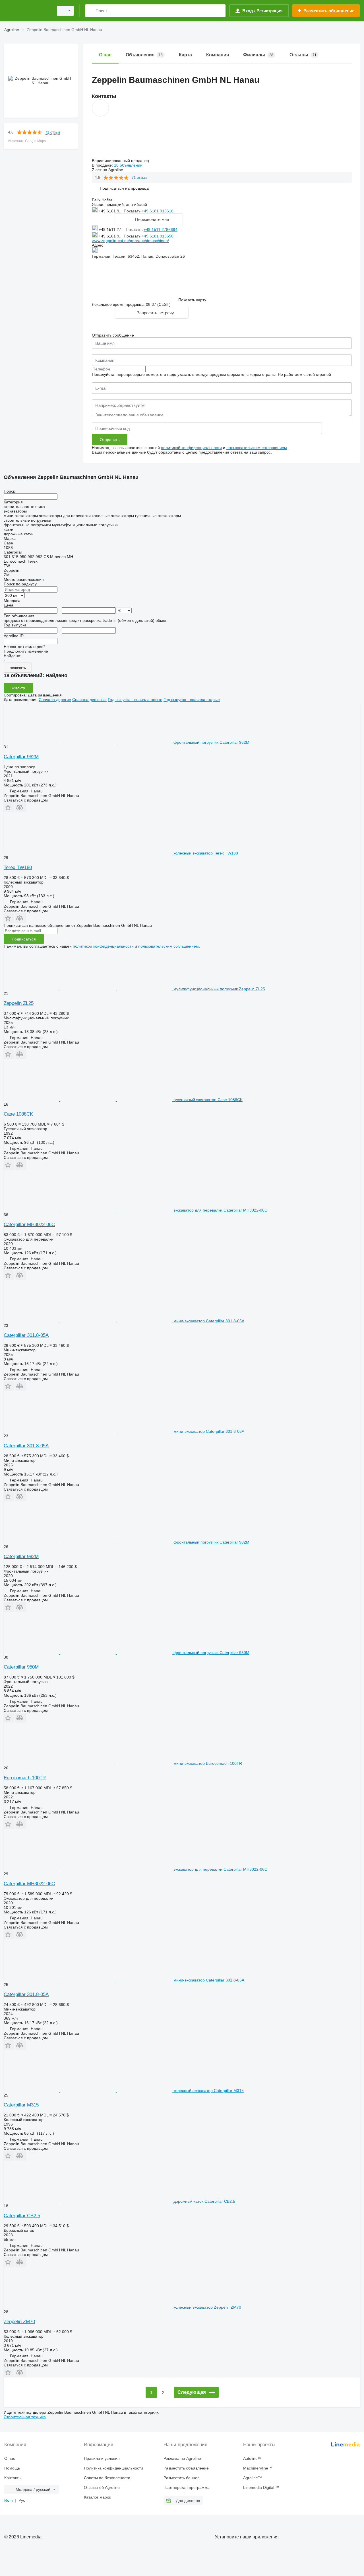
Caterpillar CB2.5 (22, 2216)
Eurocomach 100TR (25, 1778)
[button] (124, 188)
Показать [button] (133, 211)
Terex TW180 (18, 867)
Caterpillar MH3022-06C (29, 1225)
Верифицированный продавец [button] (121, 161)
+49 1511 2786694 (161, 229)
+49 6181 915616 (158, 211)
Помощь (12, 2468)
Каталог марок (97, 2497)
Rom (9, 2500)
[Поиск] (91, 11)
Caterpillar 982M (21, 1557)
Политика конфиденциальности (113, 2468)
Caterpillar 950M (21, 1667)
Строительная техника (25, 2417)
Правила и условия (102, 2458)
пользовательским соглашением (257, 448)
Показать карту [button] (192, 300)
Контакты (13, 2478)
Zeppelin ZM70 (19, 2322)
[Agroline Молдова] (27, 11)
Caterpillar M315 (21, 2105)
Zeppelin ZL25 (19, 1003)
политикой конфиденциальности (191, 448)
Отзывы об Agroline (102, 2487)
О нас (10, 2458)
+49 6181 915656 (158, 236)
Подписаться (24, 939)
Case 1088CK (18, 1114)
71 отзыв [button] (53, 132)
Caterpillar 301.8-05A (26, 1335)
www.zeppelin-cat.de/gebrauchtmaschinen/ (130, 241)
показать (18, 668)
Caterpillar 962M (21, 757)
